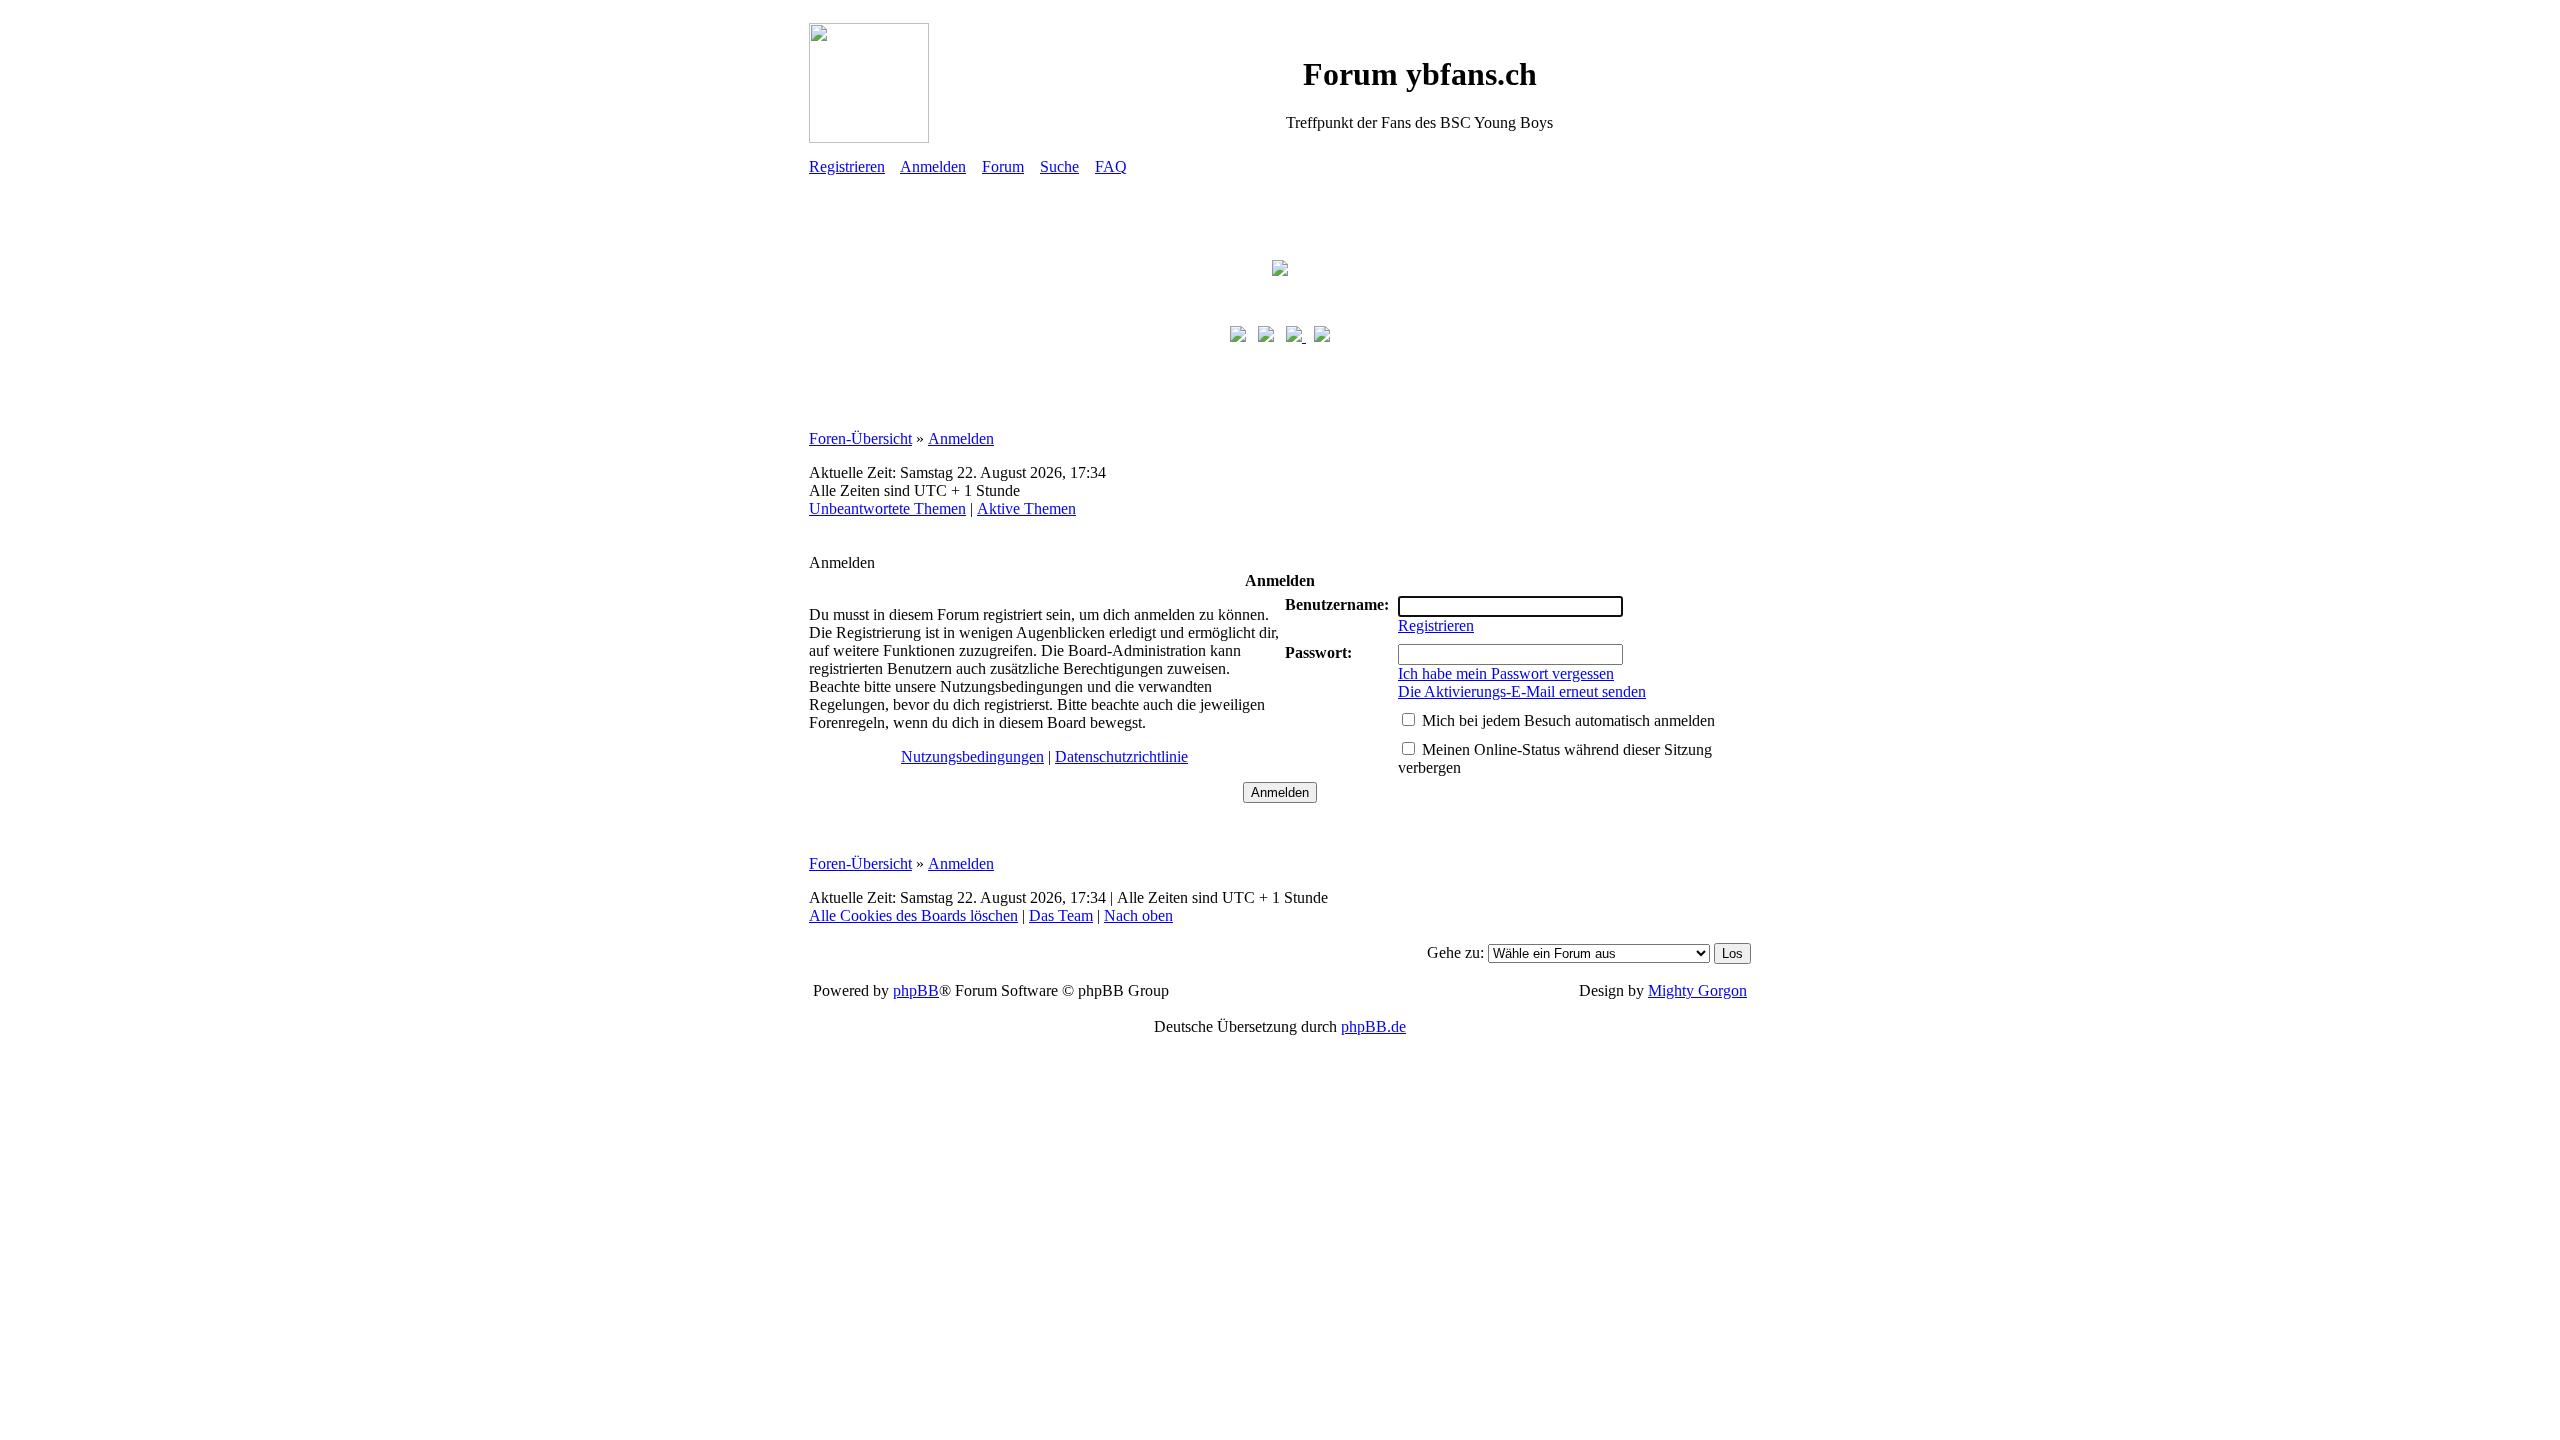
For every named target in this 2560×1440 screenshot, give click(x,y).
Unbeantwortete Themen (887, 508)
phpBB (916, 990)
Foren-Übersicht (860, 438)
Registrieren (847, 166)
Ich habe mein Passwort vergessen (1506, 673)
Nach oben (1138, 915)
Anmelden (933, 166)
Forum (1003, 166)
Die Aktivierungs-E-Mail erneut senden (1522, 691)
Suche (1059, 166)
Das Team (1061, 915)
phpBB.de (1373, 1026)
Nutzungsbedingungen (972, 756)
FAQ (1111, 166)
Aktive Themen (1026, 508)
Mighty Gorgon (1697, 990)
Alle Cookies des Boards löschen (913, 915)
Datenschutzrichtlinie (1121, 756)
